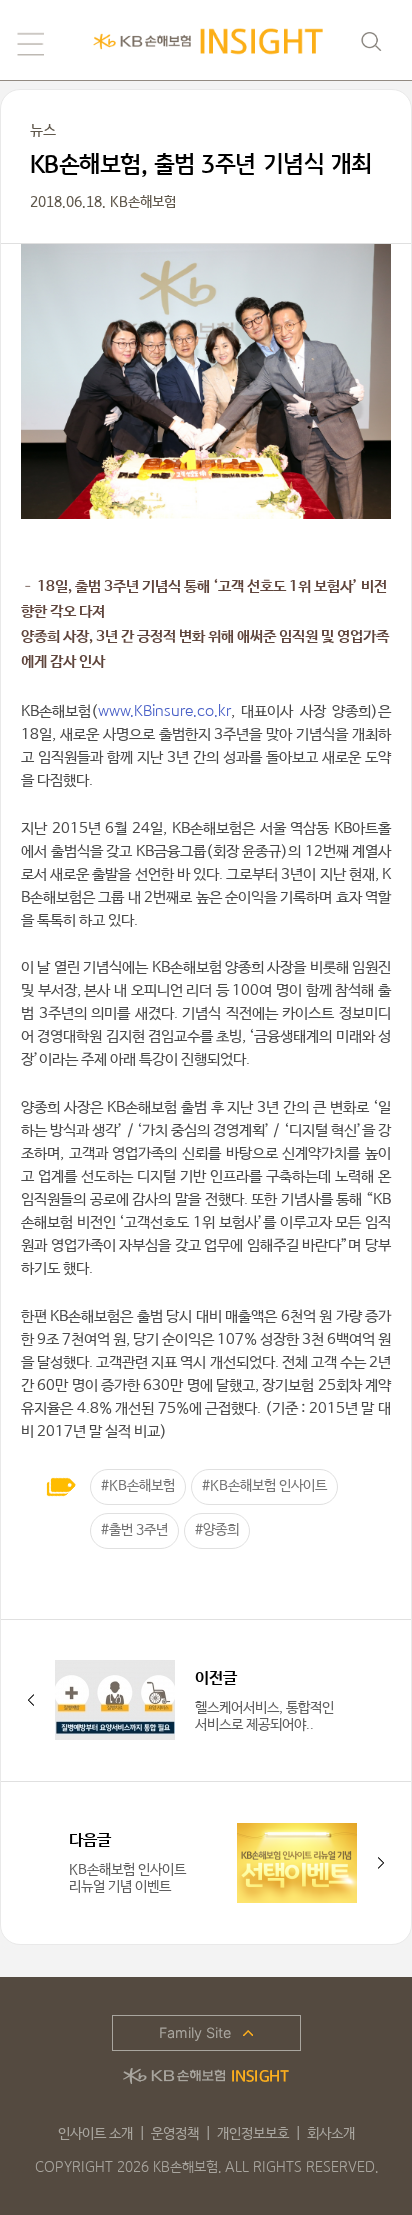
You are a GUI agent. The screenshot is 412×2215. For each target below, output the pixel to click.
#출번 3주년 (134, 1530)
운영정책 (175, 2134)
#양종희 (217, 1530)
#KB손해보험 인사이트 (264, 1486)
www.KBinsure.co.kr (164, 710)
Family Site (195, 2032)
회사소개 (331, 2134)
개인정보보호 (253, 2134)
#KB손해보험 (138, 1486)
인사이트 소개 (95, 2134)
